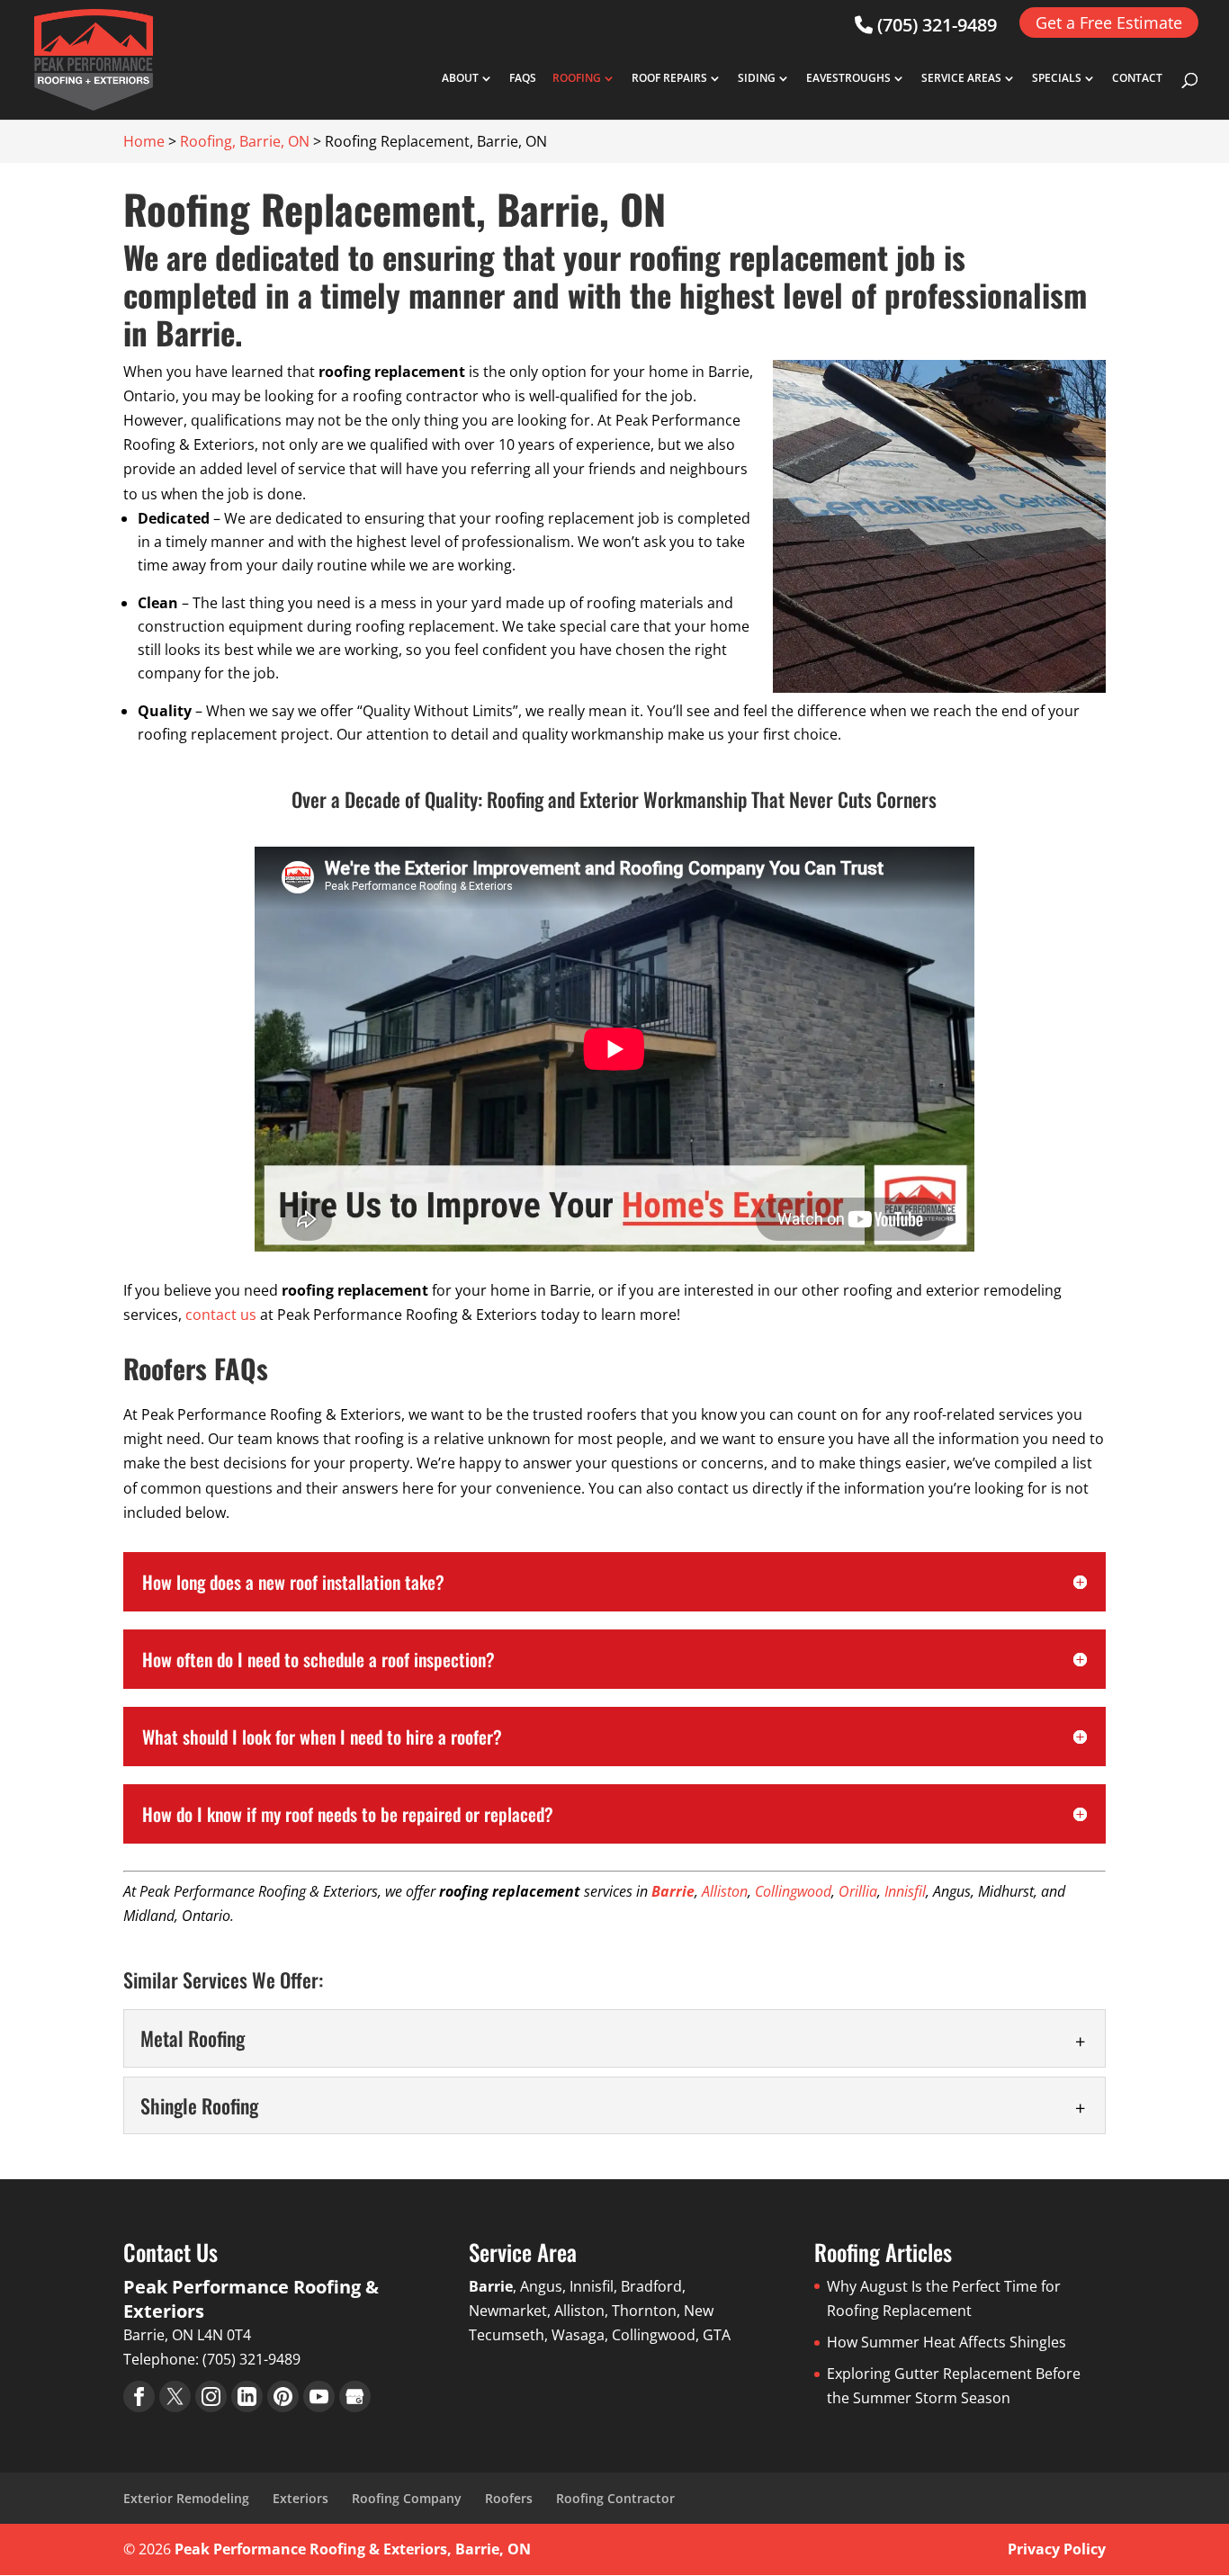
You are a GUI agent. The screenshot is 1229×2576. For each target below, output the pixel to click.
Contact (1137, 79)
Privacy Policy (1057, 2549)
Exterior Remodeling (186, 2498)
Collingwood (793, 1891)
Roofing (577, 79)
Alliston (725, 1891)
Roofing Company (407, 2498)
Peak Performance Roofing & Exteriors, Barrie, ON (353, 2549)
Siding (757, 79)
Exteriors (301, 2498)
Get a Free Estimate (1109, 22)
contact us (221, 1315)
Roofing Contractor (615, 2498)
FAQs (523, 79)
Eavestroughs (848, 79)
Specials (1057, 79)
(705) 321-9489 (935, 25)
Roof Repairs (669, 79)
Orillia (858, 1891)
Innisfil (905, 1891)
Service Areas (961, 79)
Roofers (509, 2498)
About (460, 79)
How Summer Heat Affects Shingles (946, 2342)
